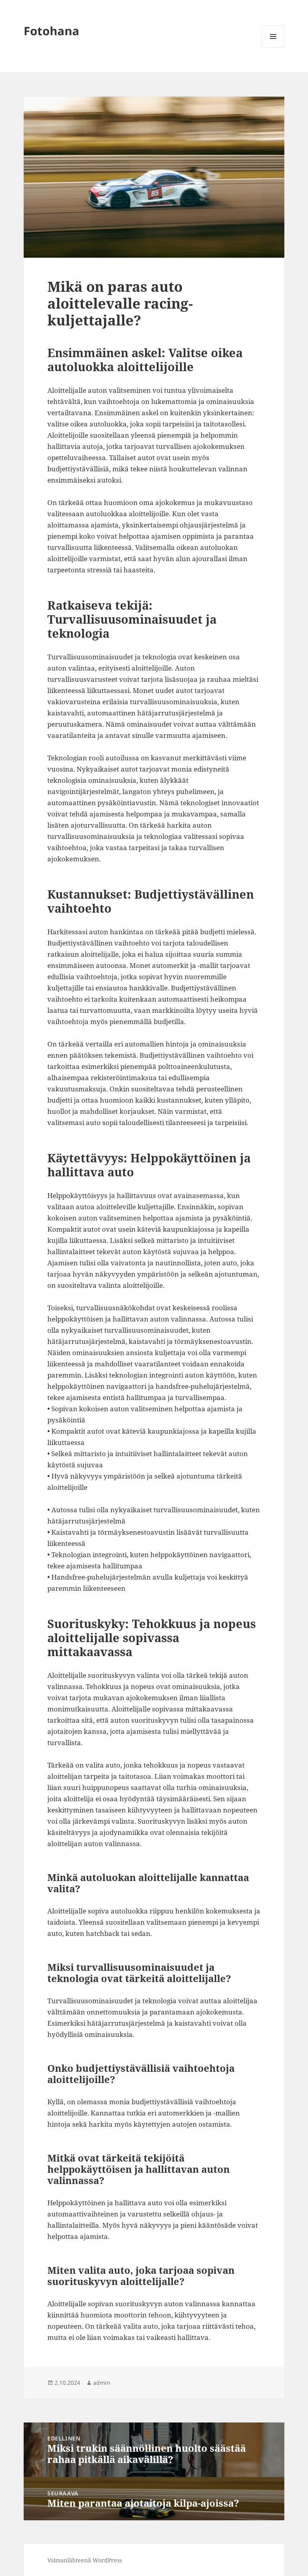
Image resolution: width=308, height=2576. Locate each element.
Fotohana (52, 31)
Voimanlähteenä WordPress (85, 2560)
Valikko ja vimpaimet (273, 47)
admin (102, 2383)
